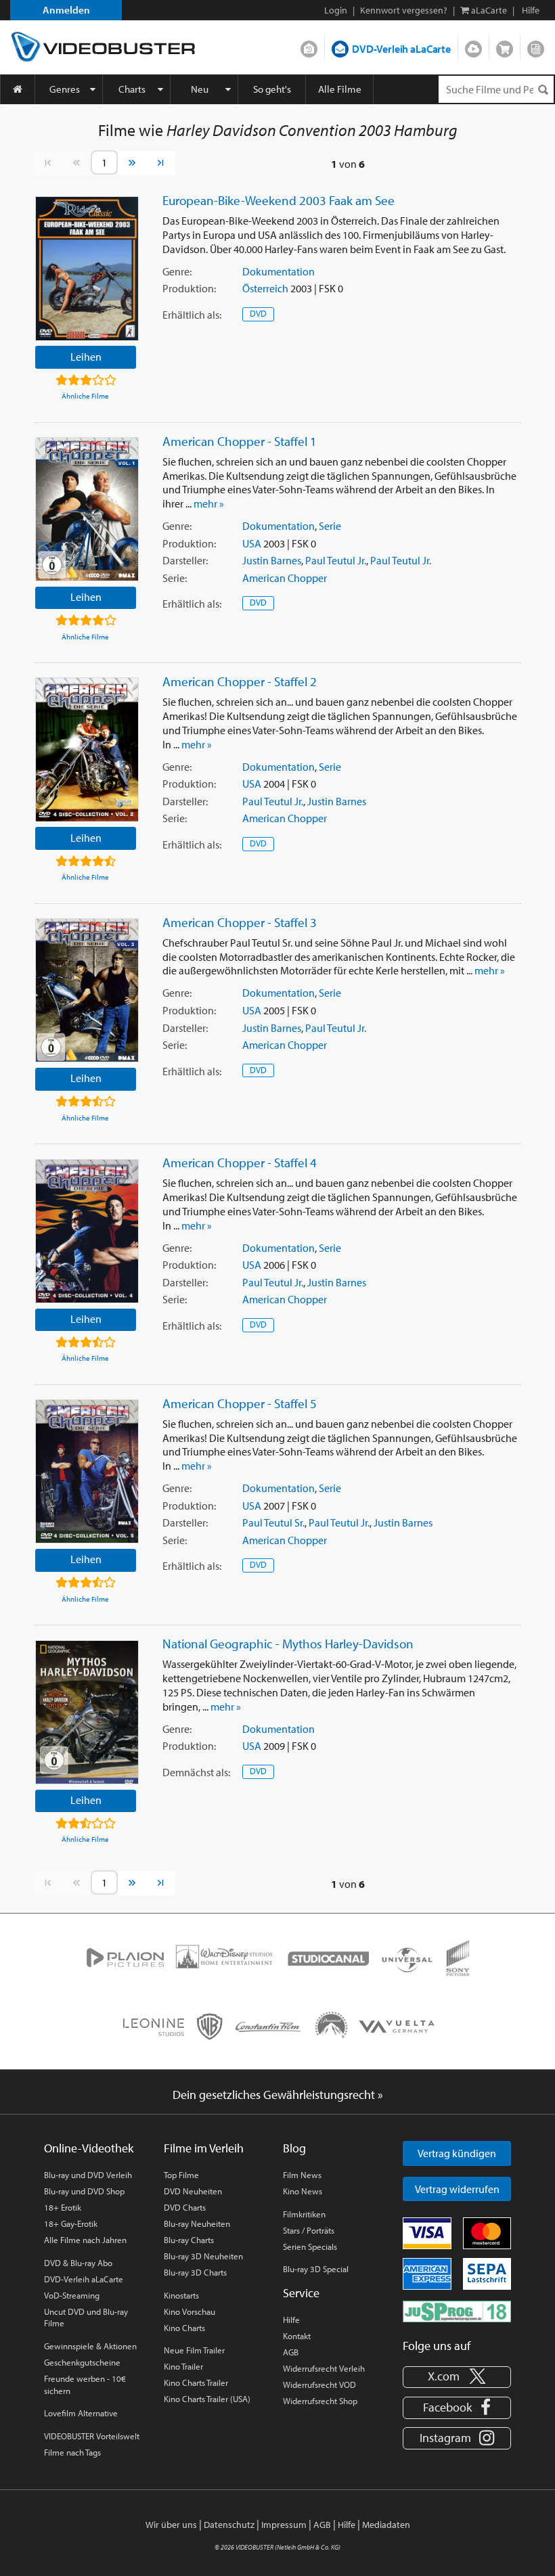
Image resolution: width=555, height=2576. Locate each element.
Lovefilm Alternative (81, 2413)
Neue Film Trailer (194, 2350)
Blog (536, 46)
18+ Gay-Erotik (71, 2223)
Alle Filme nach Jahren (85, 2240)
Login (336, 10)
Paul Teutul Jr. (336, 560)
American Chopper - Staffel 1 (240, 441)
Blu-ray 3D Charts (195, 2272)
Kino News (303, 2191)
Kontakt (297, 2336)
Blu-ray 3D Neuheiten (203, 2256)
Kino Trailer (183, 2366)
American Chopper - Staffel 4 (240, 1162)
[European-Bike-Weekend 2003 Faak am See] (87, 268)
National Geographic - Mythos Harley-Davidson (288, 1644)
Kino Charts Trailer (196, 2382)
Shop (505, 46)
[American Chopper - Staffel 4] (87, 1231)
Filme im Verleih (204, 2148)
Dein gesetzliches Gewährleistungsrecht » (278, 2095)
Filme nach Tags (72, 2452)
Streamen (473, 46)
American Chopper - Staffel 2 (240, 681)
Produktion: (189, 288)
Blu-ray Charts (189, 2240)
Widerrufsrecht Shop (320, 2401)
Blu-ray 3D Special (316, 2269)
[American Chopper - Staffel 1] (87, 509)
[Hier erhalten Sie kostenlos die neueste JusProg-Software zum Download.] (457, 2311)
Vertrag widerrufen (457, 2189)
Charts (132, 89)
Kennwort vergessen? (404, 10)
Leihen (86, 357)
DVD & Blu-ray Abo (78, 2263)
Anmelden (66, 10)
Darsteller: (185, 560)
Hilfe (291, 2320)
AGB (291, 2352)
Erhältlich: (192, 315)
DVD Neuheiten (193, 2191)
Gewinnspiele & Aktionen (90, 2346)
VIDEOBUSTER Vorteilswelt (92, 2436)
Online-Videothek (89, 2148)
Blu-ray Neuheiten (197, 2223)
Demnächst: (196, 1772)
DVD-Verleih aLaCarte (401, 49)
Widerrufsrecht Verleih (324, 2368)
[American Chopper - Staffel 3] (87, 990)
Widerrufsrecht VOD (319, 2385)
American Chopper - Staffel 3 (240, 922)
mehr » (209, 503)
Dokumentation (279, 271)
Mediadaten (386, 2525)
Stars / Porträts (309, 2230)
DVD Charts (185, 2207)
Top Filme (181, 2175)
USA (252, 543)
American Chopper (285, 578)
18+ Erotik (63, 2207)
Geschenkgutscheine (82, 2362)
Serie (330, 526)
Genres (65, 89)
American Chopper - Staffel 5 (240, 1403)
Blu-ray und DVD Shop (84, 2191)
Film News (302, 2175)
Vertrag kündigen (457, 2153)
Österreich (265, 288)
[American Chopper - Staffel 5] (87, 1471)
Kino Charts (184, 2328)
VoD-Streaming (72, 2295)
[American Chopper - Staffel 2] (87, 749)
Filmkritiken (304, 2214)
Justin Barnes (272, 560)
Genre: (177, 271)
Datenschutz (229, 2525)
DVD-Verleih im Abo (309, 46)
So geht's (272, 89)
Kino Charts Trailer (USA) (207, 2399)
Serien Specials (310, 2246)
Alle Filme (340, 89)
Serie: (175, 578)
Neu (200, 89)
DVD (258, 313)
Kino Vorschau (190, 2311)
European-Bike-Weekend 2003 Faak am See (279, 200)
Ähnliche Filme (85, 396)
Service (301, 2293)
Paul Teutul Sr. (273, 1522)
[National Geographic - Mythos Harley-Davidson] (87, 1712)
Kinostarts (181, 2295)
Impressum (284, 2525)
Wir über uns (171, 2525)
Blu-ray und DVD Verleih (88, 2175)
